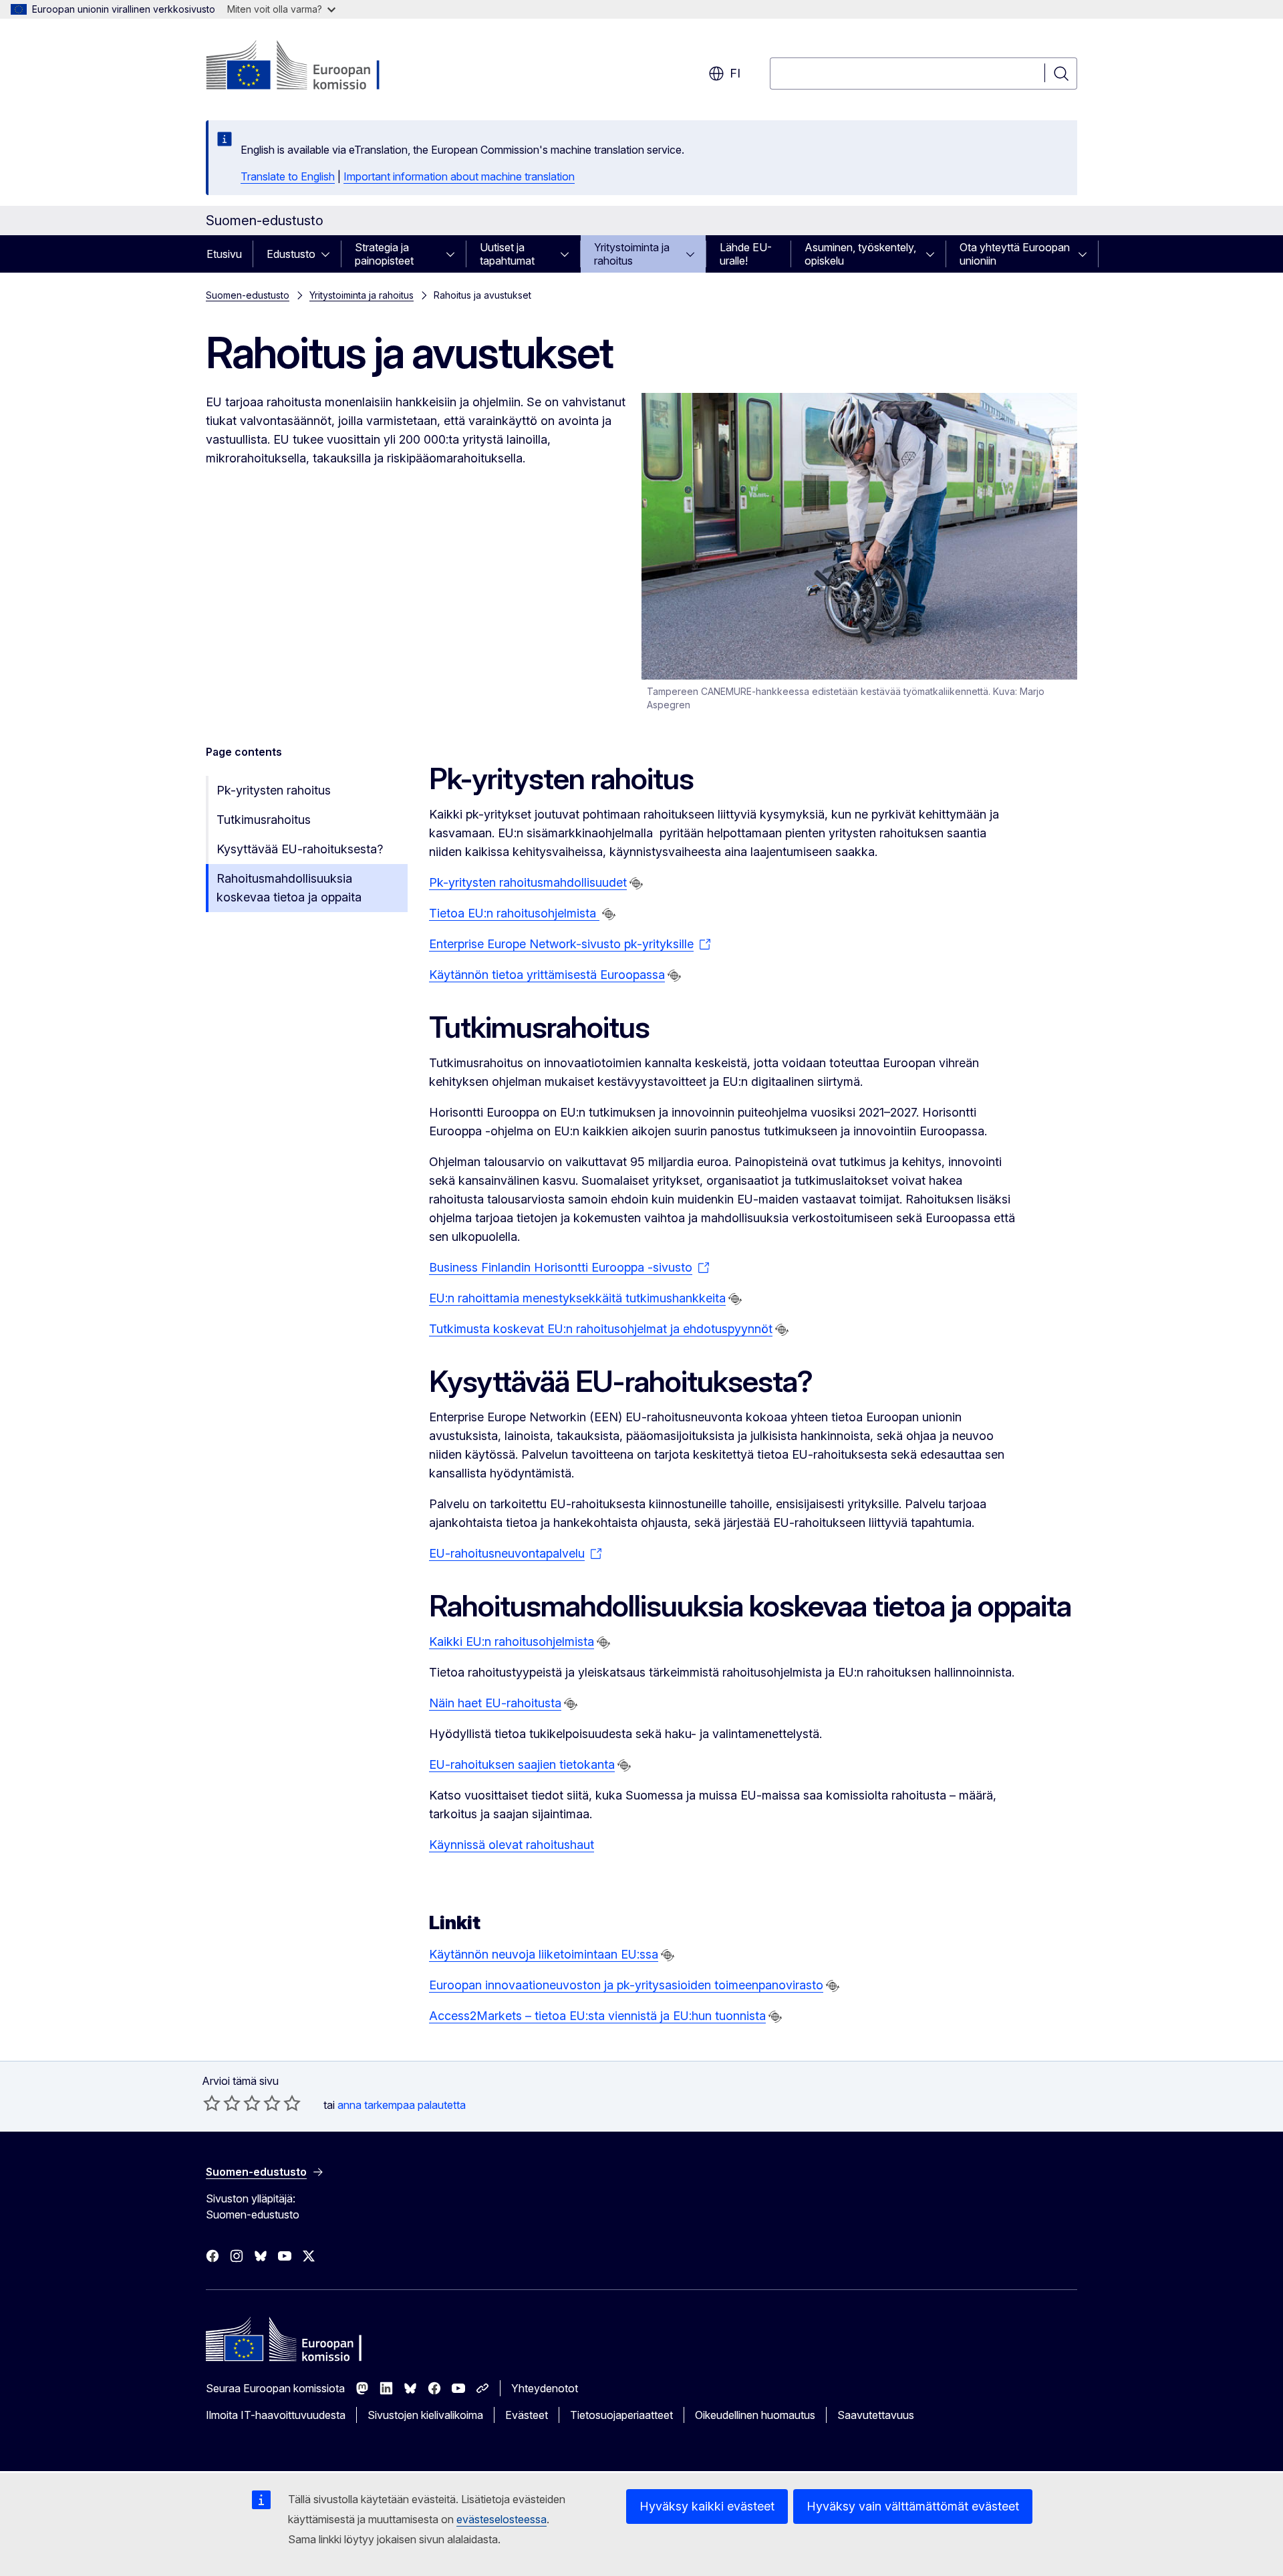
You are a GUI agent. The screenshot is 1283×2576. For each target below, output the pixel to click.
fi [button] (735, 73)
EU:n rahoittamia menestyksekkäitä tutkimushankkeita (577, 1298)
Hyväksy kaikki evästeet (707, 2506)
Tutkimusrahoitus (264, 820)
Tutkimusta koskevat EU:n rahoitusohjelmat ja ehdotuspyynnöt (601, 1329)
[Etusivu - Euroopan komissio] (314, 67)
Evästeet (527, 2415)
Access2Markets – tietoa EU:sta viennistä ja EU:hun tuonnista (597, 2016)
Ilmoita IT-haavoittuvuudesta (276, 2415)
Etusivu (224, 254)
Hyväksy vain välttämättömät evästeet (913, 2506)
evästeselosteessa (502, 2519)
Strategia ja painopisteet (384, 254)
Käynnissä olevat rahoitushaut (512, 1845)
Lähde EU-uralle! (746, 254)
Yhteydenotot (545, 2388)
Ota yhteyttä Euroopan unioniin (1015, 254)
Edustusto (291, 254)
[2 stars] (222, 2103)
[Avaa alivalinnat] (329, 254)
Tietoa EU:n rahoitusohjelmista (514, 913)
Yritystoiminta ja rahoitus (632, 254)
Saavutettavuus (876, 2415)
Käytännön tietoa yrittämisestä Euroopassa (547, 975)
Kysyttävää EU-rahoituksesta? (300, 849)
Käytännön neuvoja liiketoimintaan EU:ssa (544, 1954)
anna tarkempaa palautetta (402, 2105)
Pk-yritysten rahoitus (274, 790)
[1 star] (212, 2103)
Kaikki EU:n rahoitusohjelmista (512, 1641)
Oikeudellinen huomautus (755, 2415)
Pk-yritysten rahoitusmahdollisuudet (528, 882)
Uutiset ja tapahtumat (507, 254)
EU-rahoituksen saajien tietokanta (522, 1764)
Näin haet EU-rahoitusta (495, 1703)
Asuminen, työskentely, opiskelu (860, 254)
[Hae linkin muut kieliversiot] (636, 883)
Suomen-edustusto (248, 295)
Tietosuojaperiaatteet (621, 2415)
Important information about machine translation (459, 176)
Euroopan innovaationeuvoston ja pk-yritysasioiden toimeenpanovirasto (626, 1985)
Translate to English (288, 176)
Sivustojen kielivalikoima (425, 2415)
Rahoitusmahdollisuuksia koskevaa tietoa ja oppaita (289, 888)
